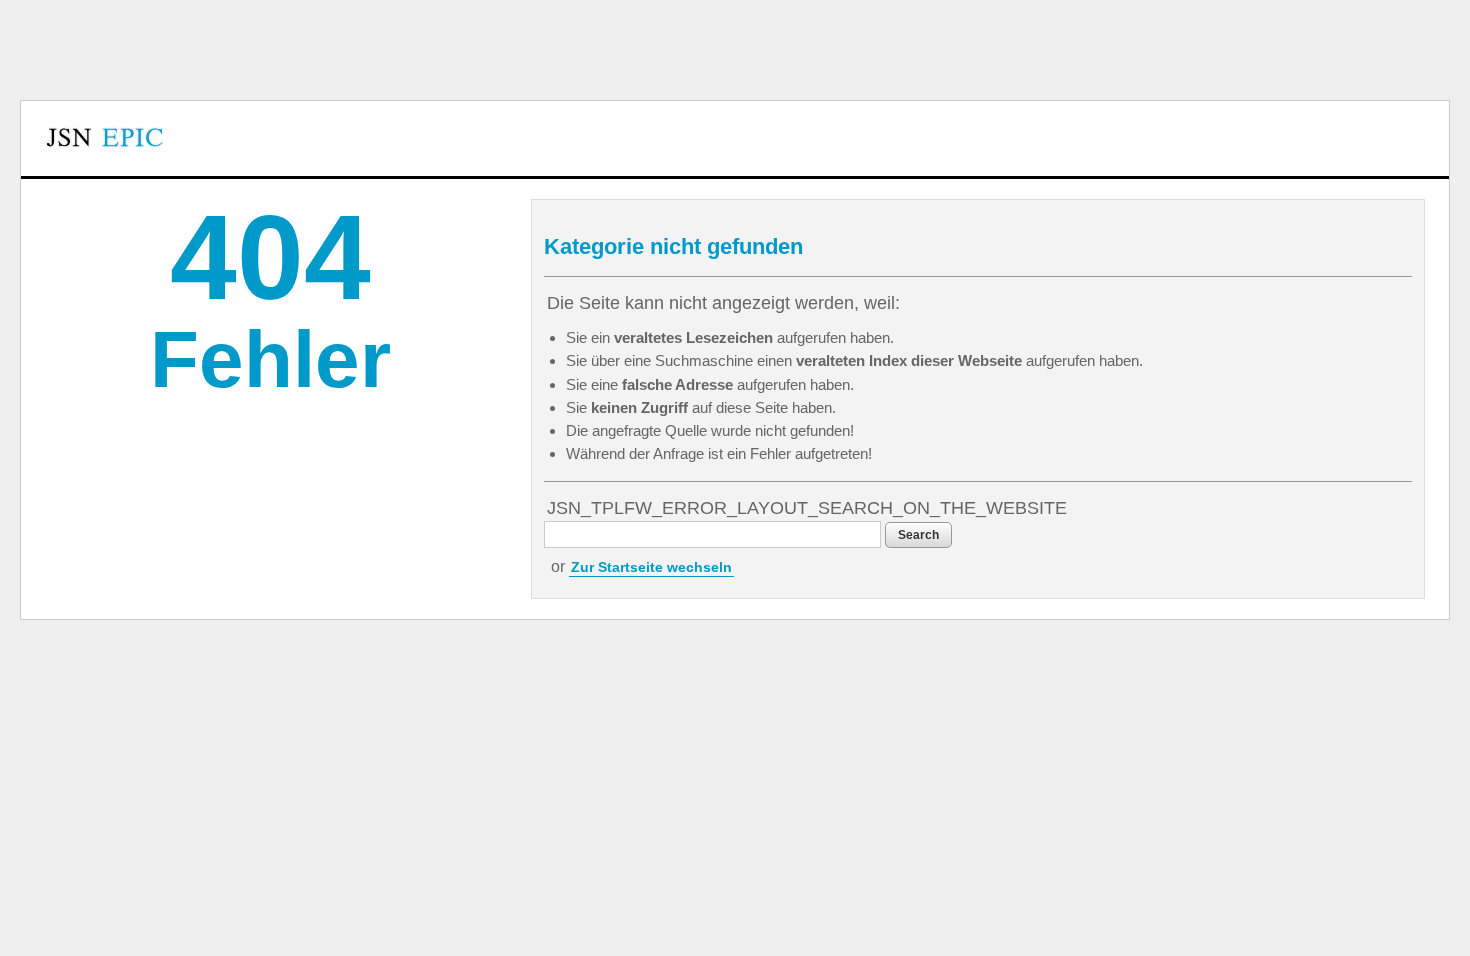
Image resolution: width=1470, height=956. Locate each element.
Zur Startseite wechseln (651, 567)
